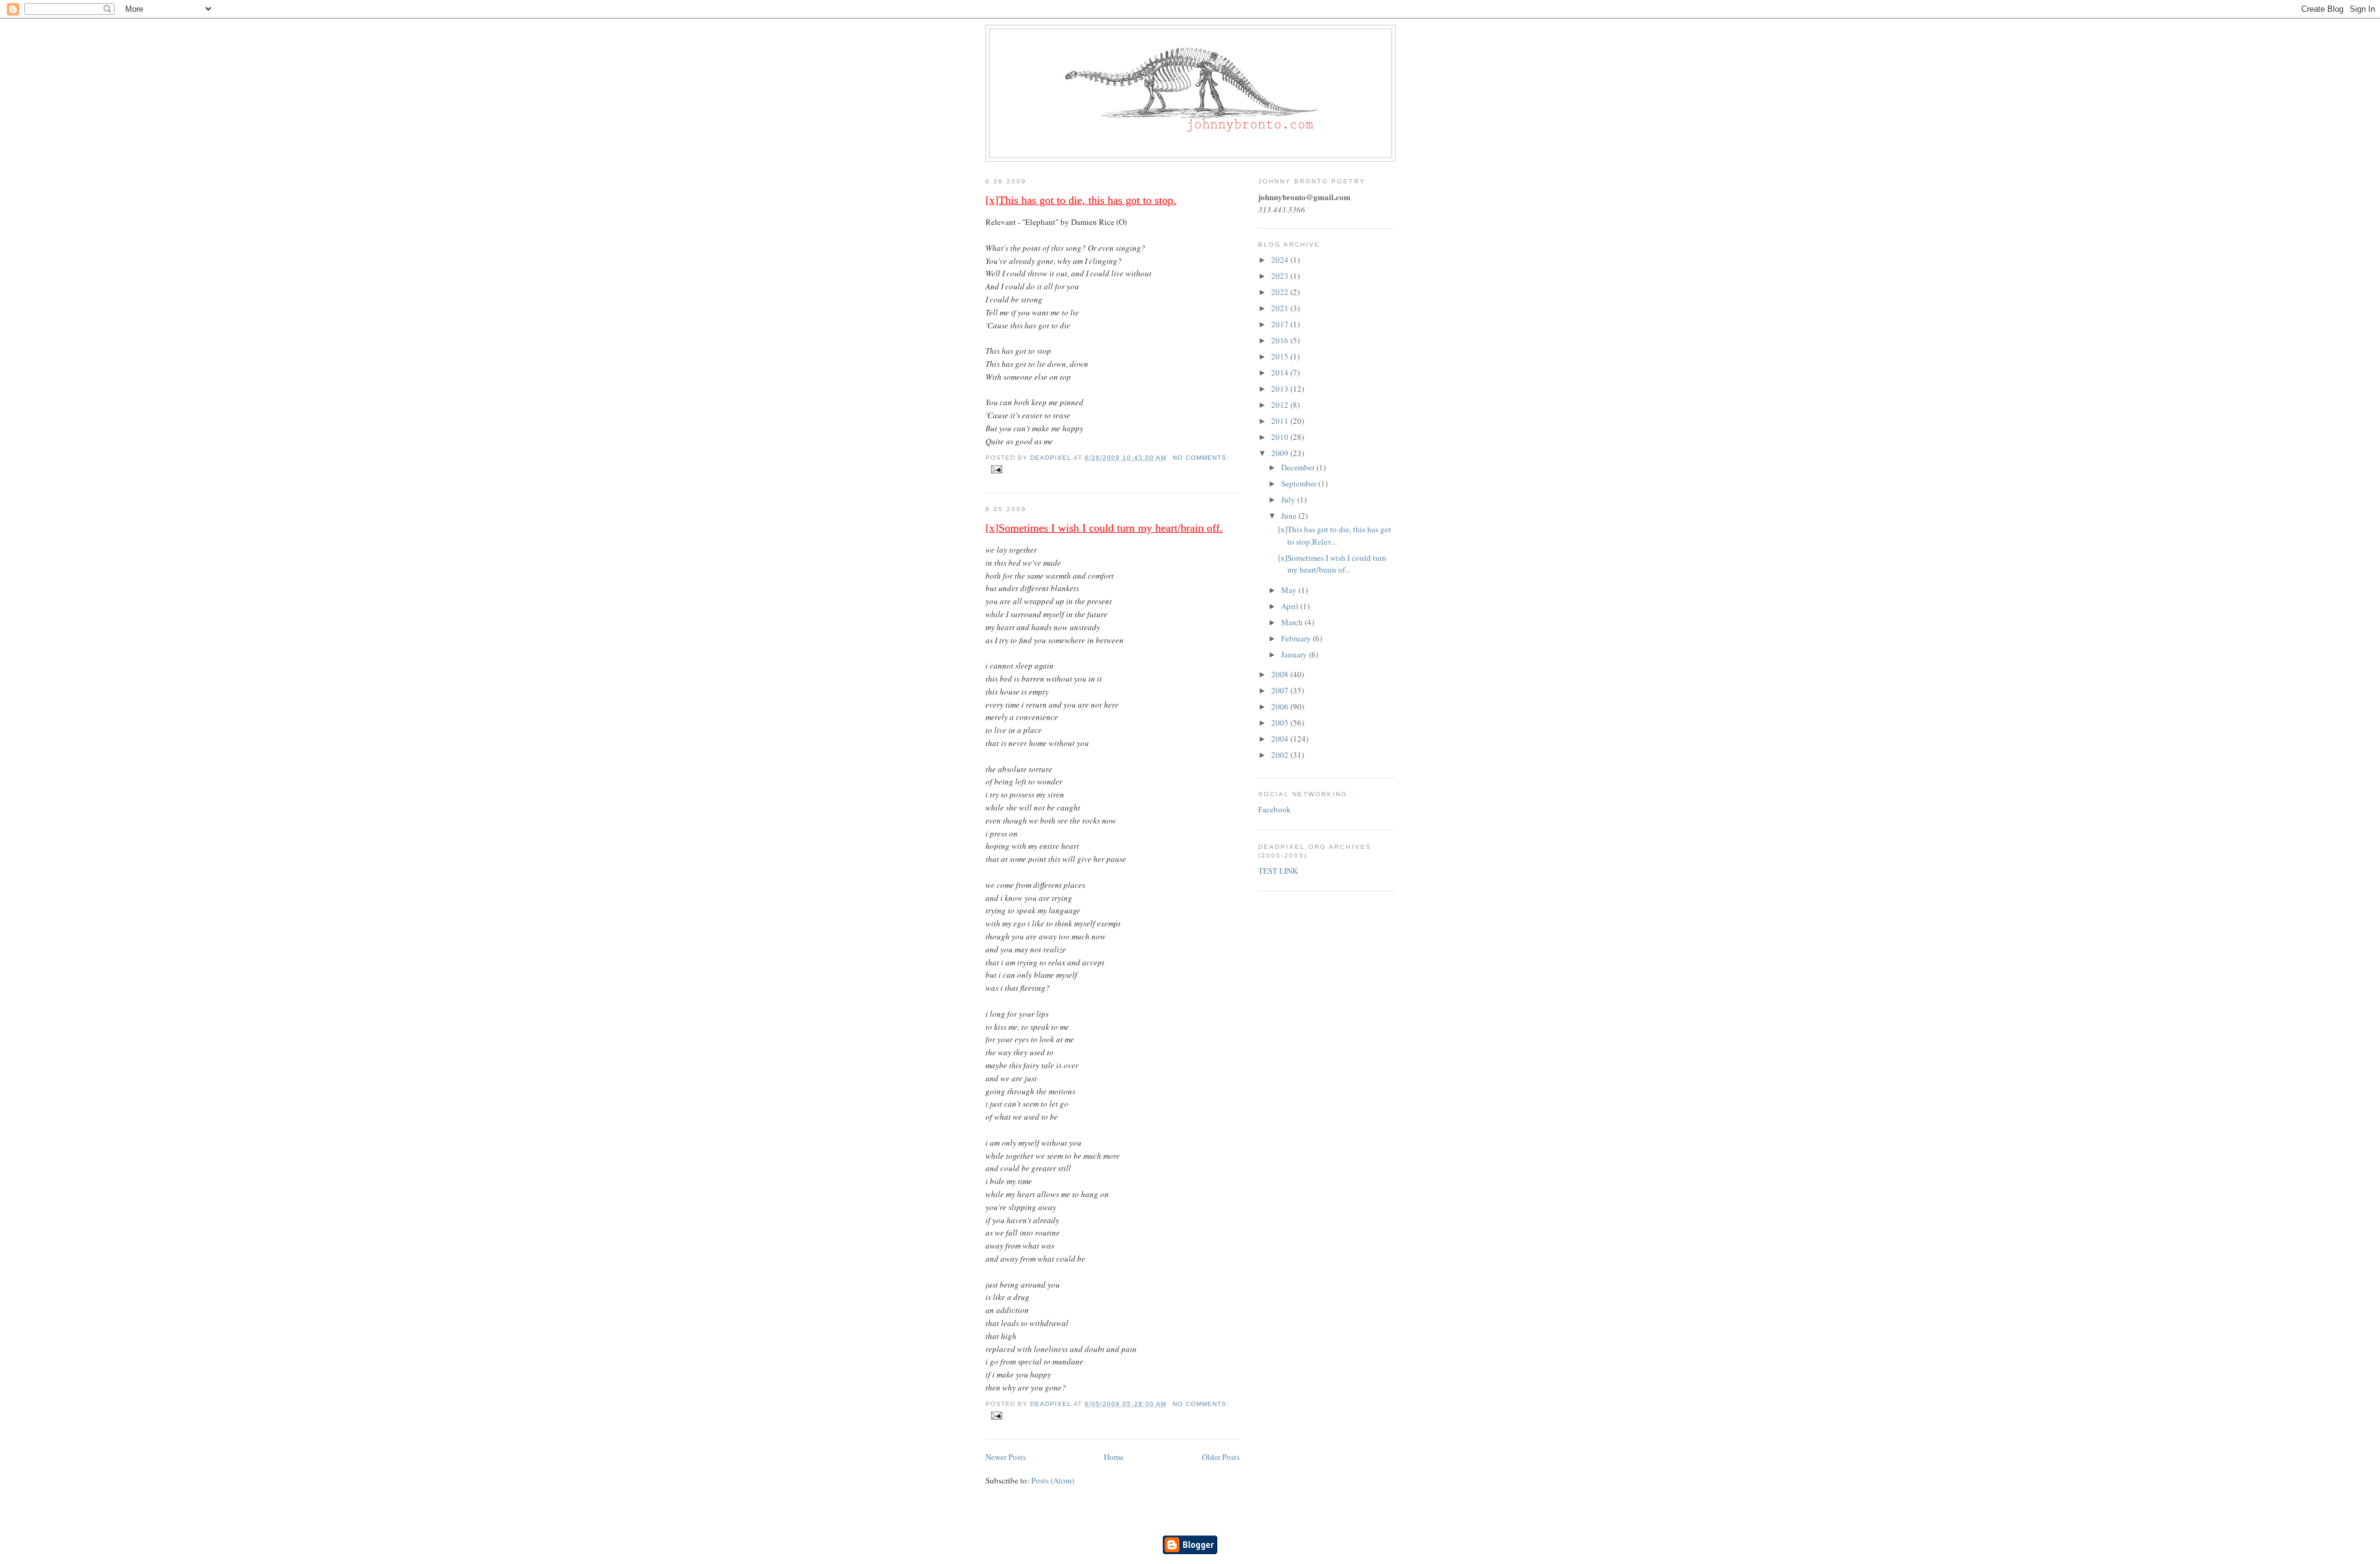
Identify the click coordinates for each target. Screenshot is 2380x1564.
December (1299, 467)
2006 (1281, 706)
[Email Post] (996, 469)
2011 (1281, 421)
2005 (1281, 723)
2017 (1281, 324)
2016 (1281, 340)
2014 (1281, 372)
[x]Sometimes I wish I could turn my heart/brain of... (1332, 564)
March (1293, 622)
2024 (1281, 260)
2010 (1281, 437)
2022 (1281, 292)
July (1289, 499)
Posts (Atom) (1053, 1480)
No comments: (1201, 458)
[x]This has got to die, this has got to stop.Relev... (1335, 535)
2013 (1281, 389)
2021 (1281, 308)
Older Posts (1221, 1457)
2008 (1281, 674)
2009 (1281, 453)
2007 (1281, 690)
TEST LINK (1278, 871)
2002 (1281, 755)
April (1291, 606)
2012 (1281, 405)
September (1300, 483)
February (1297, 638)
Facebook (1275, 809)
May (1290, 590)
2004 (1281, 739)
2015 (1281, 356)
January (1295, 654)
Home (1114, 1457)
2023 (1281, 276)
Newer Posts (1006, 1457)
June (1290, 516)
